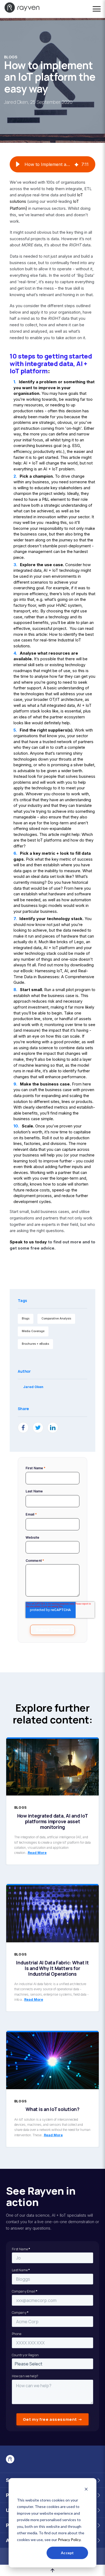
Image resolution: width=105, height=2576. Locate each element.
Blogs (11, 57)
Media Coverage (33, 1331)
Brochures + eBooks (35, 1344)
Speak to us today (28, 1242)
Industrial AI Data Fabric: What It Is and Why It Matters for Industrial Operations (52, 1968)
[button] (18, 164)
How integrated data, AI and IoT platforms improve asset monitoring (53, 1821)
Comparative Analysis (56, 1319)
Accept (67, 2553)
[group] (52, 164)
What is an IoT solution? (52, 2109)
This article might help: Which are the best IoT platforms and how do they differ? (53, 840)
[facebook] (23, 1428)
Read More (37, 1853)
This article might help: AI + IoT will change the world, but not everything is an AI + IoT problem (53, 463)
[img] (76, 164)
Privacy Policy (69, 2540)
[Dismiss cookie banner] (86, 2490)
